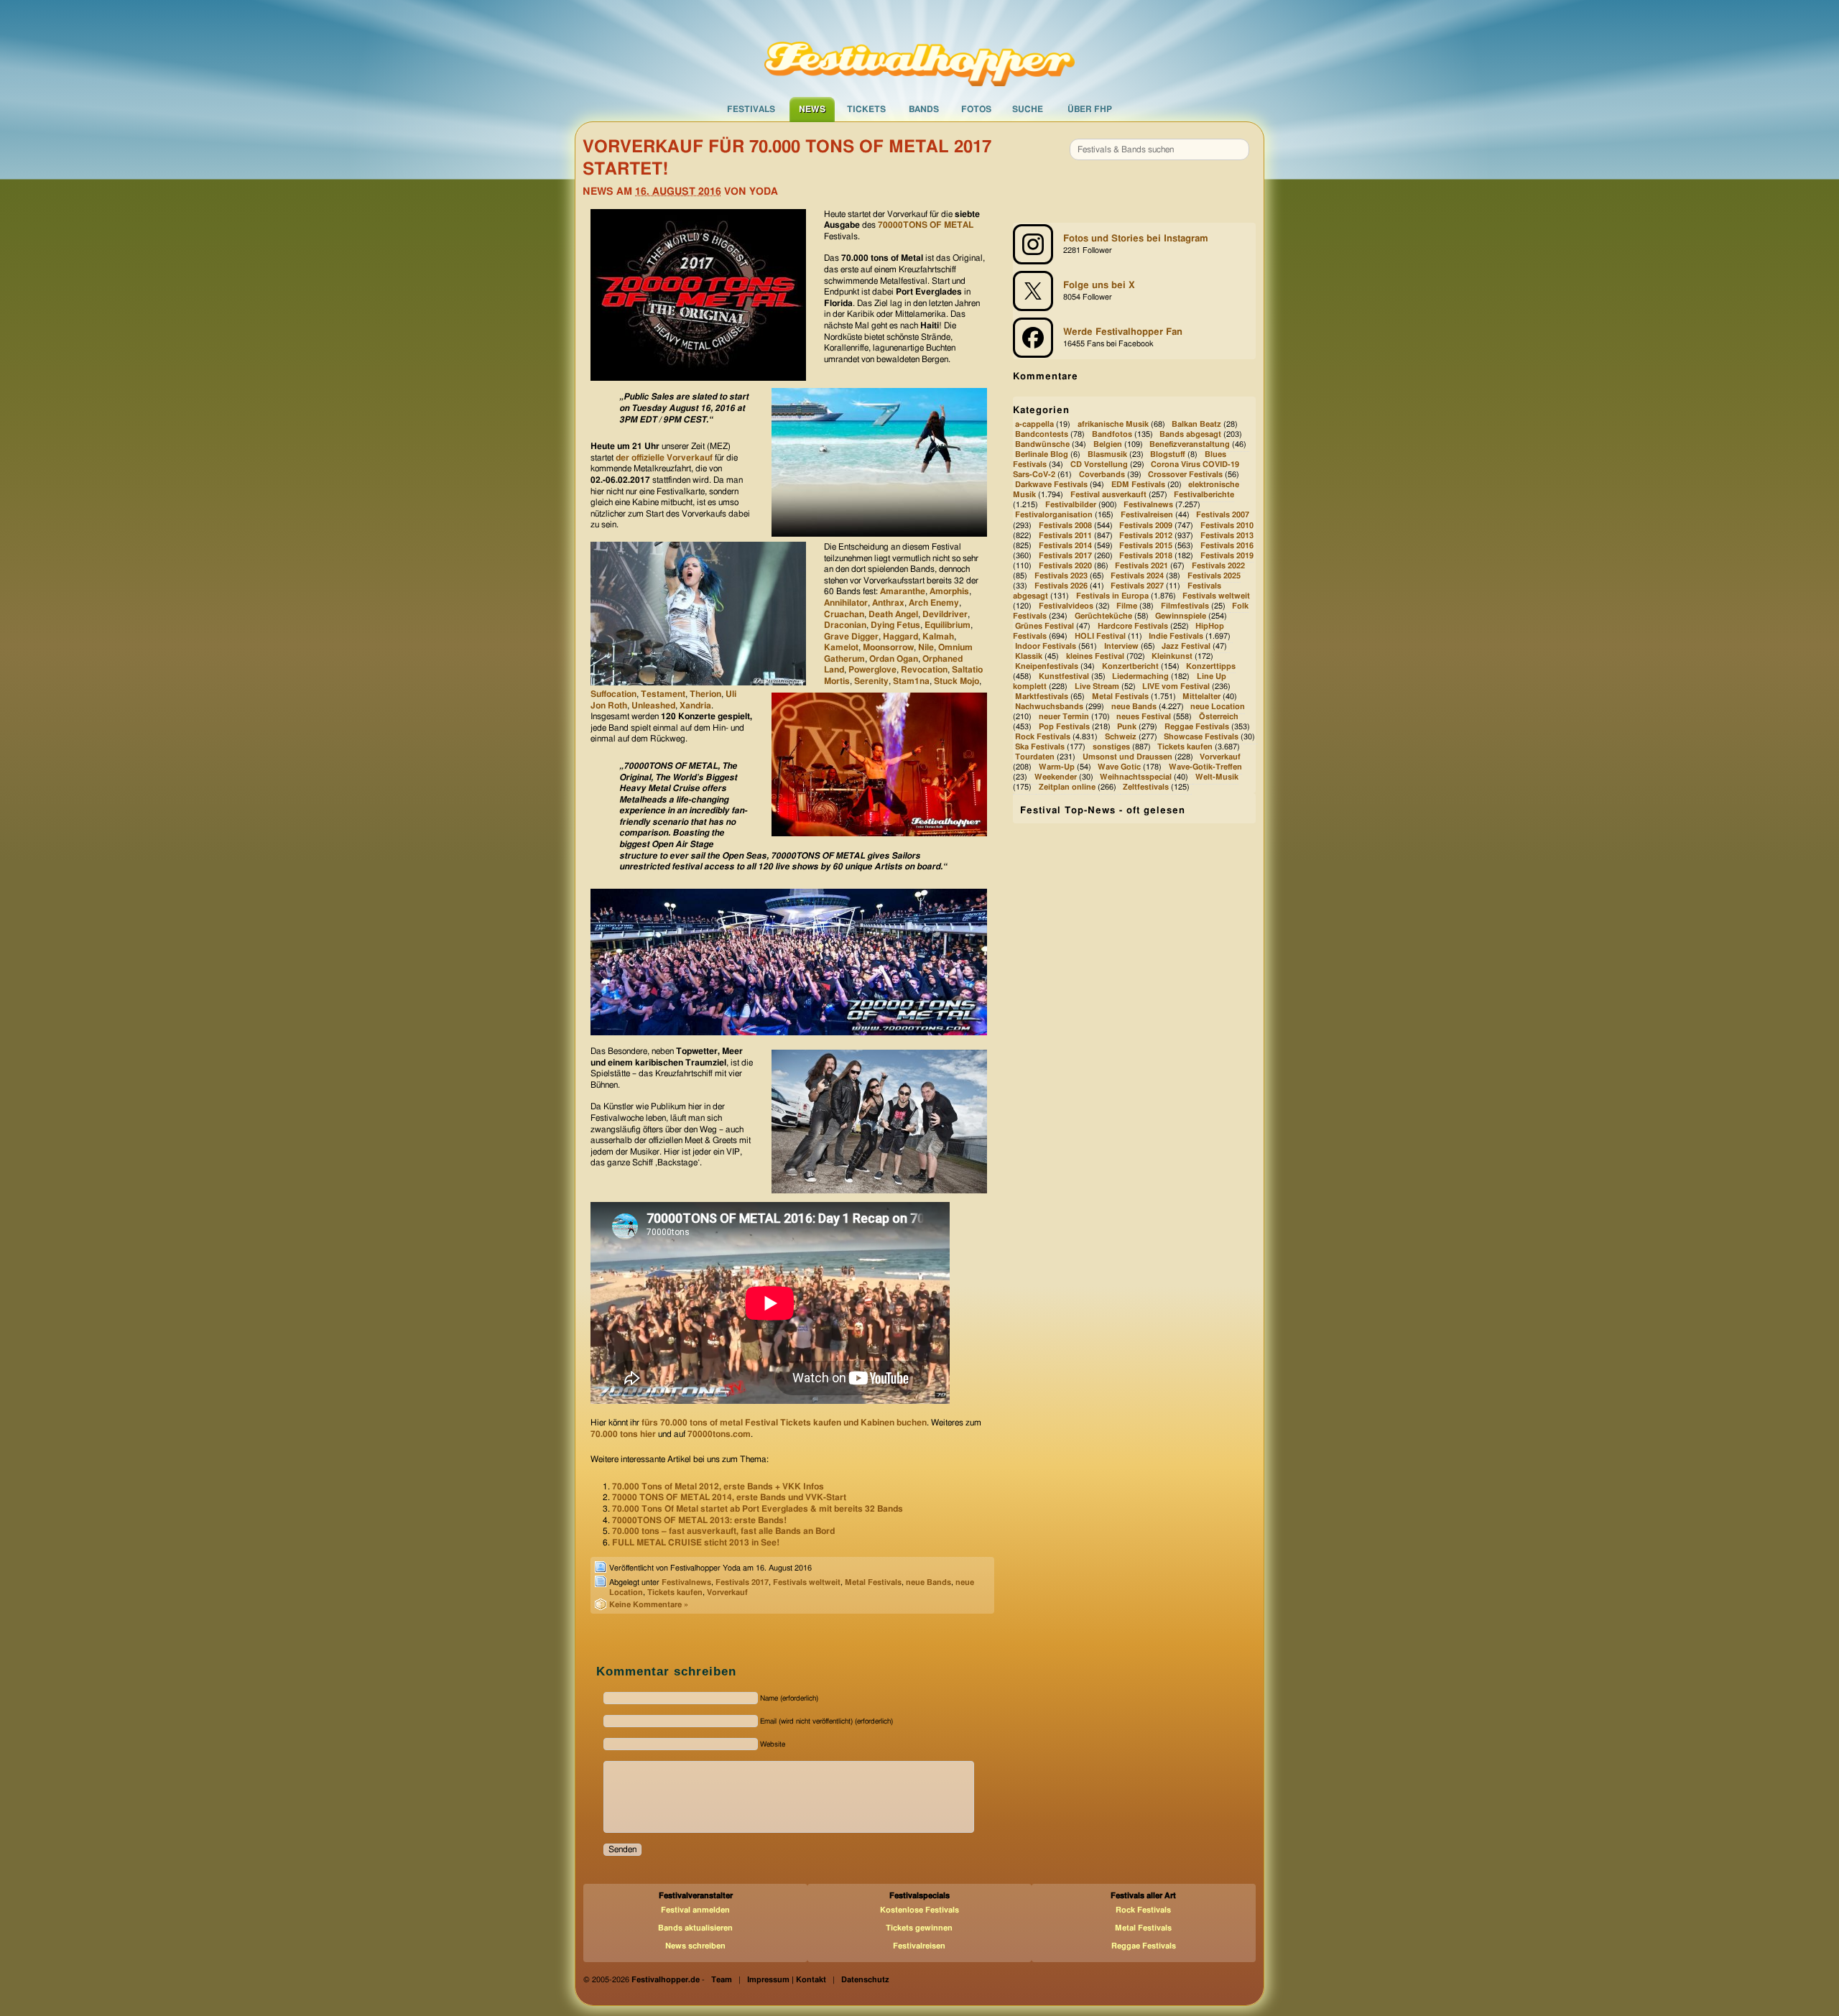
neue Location (1218, 707)
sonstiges (1111, 747)
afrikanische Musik (1113, 424)
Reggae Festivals (1197, 727)
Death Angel (893, 614)
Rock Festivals (1043, 737)
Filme (1127, 606)
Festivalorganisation (1054, 515)
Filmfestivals (1185, 606)
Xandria (695, 706)
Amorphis (949, 591)
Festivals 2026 (1061, 586)
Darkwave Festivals (1051, 485)
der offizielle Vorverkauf (664, 458)
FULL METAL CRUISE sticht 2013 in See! (696, 1543)
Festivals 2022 (1218, 566)
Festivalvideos (1066, 606)
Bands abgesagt (1190, 434)
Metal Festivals (873, 1582)
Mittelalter (1201, 697)
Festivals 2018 (1146, 556)
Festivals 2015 (1146, 546)
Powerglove (872, 670)
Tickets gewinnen (919, 1928)
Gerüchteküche (1103, 616)
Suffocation (613, 694)
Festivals (751, 109)
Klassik (1029, 656)
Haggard (900, 637)
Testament (663, 694)
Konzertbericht (1130, 666)
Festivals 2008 (1065, 526)
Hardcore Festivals (1133, 626)
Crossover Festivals (1185, 475)
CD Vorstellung (1099, 465)
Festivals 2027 (1137, 586)
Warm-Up (1057, 767)
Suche (1028, 109)
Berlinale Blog (1042, 455)
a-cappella (1034, 424)
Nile (926, 647)
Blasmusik (1107, 455)
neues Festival (1144, 717)
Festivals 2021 (1141, 566)
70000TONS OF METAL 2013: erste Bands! (699, 1520)
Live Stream (1097, 686)
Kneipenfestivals (1047, 666)
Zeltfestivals (1146, 788)
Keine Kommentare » (649, 1605)
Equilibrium (948, 625)
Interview (1121, 646)
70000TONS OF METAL (926, 225)
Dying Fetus (895, 625)
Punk (1127, 727)
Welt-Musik (1217, 778)
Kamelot (841, 647)
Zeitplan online (1067, 788)
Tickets (866, 109)
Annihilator (846, 603)
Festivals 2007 (1223, 515)
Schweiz (1121, 737)
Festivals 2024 (1137, 576)
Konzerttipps (1211, 666)
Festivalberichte (1204, 495)
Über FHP (1090, 109)
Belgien (1108, 444)
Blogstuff (1168, 455)
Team (722, 1980)
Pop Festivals (1064, 727)
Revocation (924, 670)
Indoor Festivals (1046, 646)
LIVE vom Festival (1176, 686)
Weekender (1056, 778)
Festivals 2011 (1065, 536)
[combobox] (1159, 149)
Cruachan (844, 614)
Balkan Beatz (1196, 424)
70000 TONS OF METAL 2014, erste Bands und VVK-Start (729, 1497)
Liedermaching (1140, 676)
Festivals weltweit (807, 1582)
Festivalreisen (1147, 515)
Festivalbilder (1071, 505)
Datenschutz (865, 1980)
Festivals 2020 (1065, 566)
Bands (924, 109)
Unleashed (653, 706)
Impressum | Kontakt (787, 1980)
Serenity (871, 681)
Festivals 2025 (1214, 576)
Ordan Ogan (894, 659)
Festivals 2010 (1227, 526)
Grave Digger (851, 637)
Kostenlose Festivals (919, 1910)
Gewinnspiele (1181, 616)
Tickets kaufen (675, 1592)
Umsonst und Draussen (1127, 757)
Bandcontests (1042, 434)
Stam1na (911, 681)
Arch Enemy (934, 603)
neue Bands (928, 1582)
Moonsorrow (888, 647)
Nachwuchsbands (1049, 707)
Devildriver (945, 614)
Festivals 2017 (742, 1582)
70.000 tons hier (623, 1434)
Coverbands (1102, 475)
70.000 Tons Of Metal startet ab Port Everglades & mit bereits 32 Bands (758, 1509)
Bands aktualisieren (695, 1928)
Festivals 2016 (1227, 546)
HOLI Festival (1100, 636)
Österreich (1219, 717)
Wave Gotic (1119, 767)
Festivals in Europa (1112, 596)
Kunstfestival (1064, 676)
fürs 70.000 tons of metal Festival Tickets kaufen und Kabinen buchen (784, 1423)
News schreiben (695, 1946)
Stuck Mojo (956, 681)
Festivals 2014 (1065, 546)
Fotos (976, 109)
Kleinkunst (1172, 656)
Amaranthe (903, 591)
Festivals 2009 (1146, 526)
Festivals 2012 (1146, 536)
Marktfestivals (1042, 697)
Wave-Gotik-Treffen (1205, 767)
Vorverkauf (727, 1592)
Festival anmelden (695, 1910)
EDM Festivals (1138, 485)
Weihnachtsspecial (1136, 778)
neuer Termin (1064, 717)
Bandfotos (1112, 434)
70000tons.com (719, 1434)
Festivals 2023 (1061, 576)
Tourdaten (1035, 757)
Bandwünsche (1042, 444)
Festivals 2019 (1227, 556)
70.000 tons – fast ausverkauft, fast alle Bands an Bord (723, 1531)
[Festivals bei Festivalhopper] (919, 48)
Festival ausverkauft (1108, 495)
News (812, 109)
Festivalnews (686, 1582)
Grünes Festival (1044, 626)
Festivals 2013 (1227, 536)
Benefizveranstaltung (1190, 444)
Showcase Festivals (1201, 737)
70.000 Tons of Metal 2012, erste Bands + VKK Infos (718, 1486)
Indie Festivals (1176, 636)
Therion (705, 694)
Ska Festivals (1040, 747)
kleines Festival (1095, 656)
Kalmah (938, 637)
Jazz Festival (1186, 646)
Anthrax (888, 603)
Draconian (845, 625)
